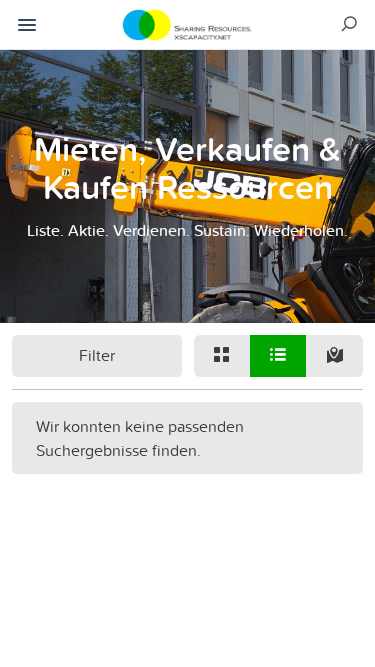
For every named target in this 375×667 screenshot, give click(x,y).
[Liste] (278, 356)
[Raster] (222, 356)
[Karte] (334, 356)
